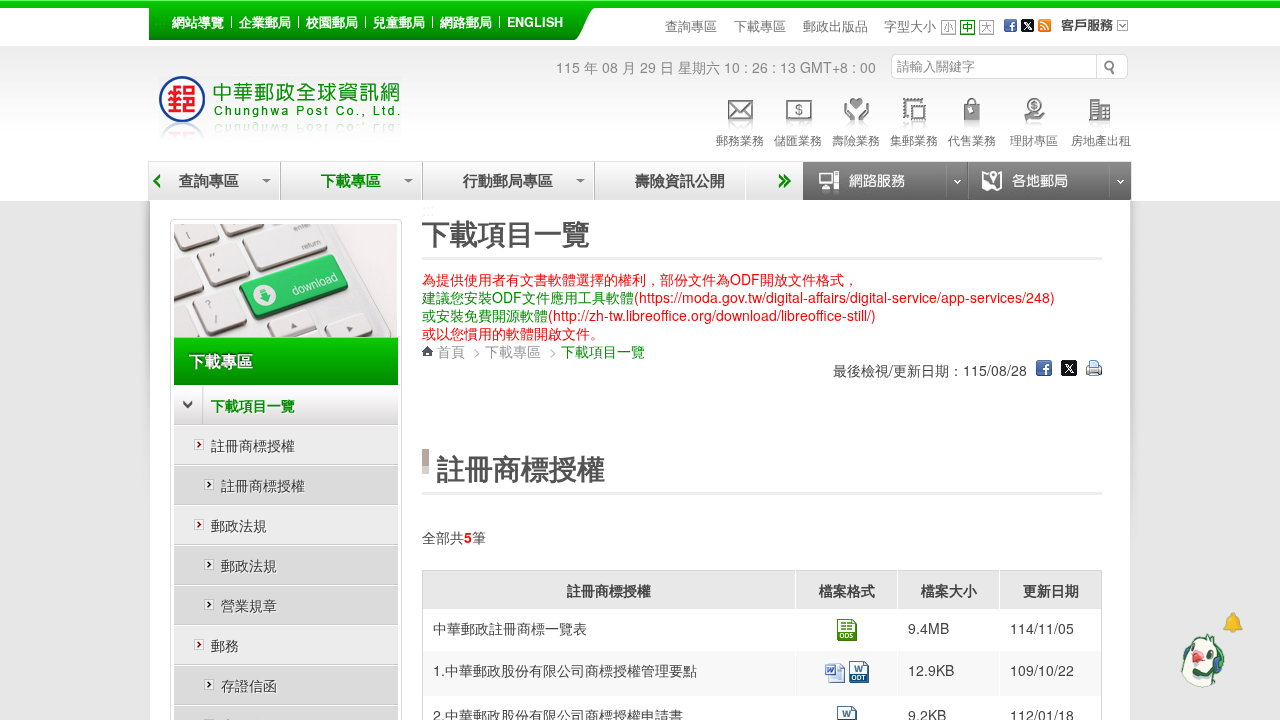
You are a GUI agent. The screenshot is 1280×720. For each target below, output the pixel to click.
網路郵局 (466, 22)
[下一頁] (781, 181)
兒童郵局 (399, 22)
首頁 (451, 351)
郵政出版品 (835, 26)
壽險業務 (856, 139)
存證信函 (249, 685)
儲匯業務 (798, 139)
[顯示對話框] (1232, 622)
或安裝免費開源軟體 (485, 315)
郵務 (225, 645)
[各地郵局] (1049, 181)
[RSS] (1044, 26)
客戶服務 (1101, 32)
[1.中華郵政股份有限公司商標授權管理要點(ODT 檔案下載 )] (859, 677)
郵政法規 (239, 525)
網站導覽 (198, 22)
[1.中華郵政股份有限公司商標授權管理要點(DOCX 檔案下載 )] (837, 677)
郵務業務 (740, 139)
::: (160, 18)
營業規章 (249, 605)
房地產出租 (1101, 139)
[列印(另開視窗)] (1094, 370)
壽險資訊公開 (680, 180)
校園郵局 (332, 22)
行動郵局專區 (508, 180)
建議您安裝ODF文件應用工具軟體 (528, 297)
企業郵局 (265, 22)
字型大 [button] (986, 27)
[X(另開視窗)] (1027, 26)
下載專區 (760, 26)
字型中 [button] (967, 27)
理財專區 (1034, 139)
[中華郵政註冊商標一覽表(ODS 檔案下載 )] (847, 635)
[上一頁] (156, 181)
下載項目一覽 (253, 405)
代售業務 (972, 139)
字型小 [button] (948, 27)
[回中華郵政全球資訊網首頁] (280, 130)
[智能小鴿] (1200, 660)
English (535, 22)
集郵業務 (914, 139)
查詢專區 (691, 26)
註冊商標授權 (253, 445)
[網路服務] (885, 181)
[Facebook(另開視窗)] (1010, 26)
